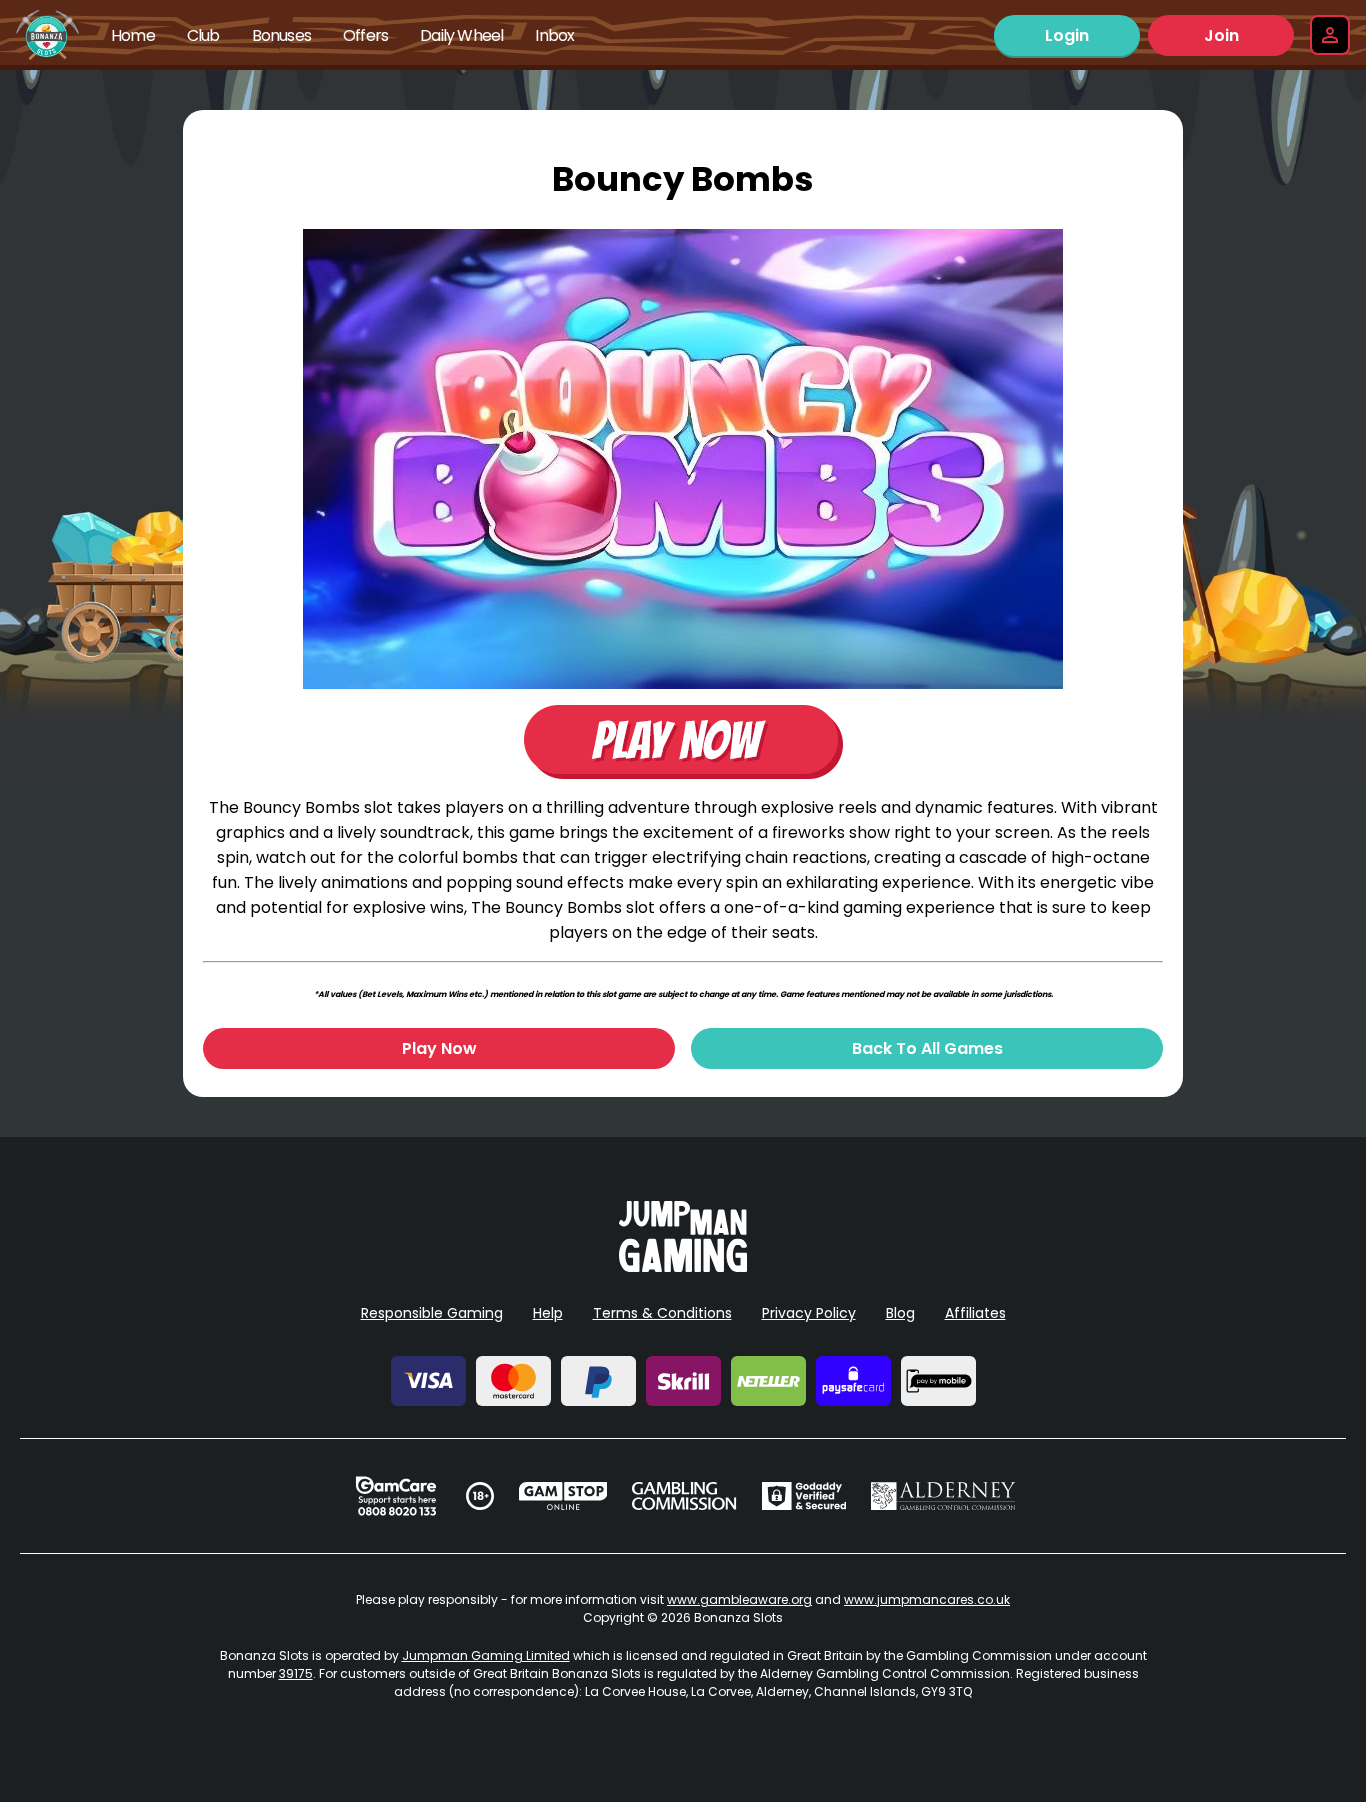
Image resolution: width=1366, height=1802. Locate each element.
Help (548, 1313)
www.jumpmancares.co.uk (927, 1599)
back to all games (927, 1048)
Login (1067, 35)
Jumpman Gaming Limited (486, 1655)
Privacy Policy (809, 1313)
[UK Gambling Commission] (684, 1496)
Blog (900, 1313)
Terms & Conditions (662, 1313)
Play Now (439, 1048)
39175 (296, 1673)
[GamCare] (396, 1496)
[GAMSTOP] (563, 1496)
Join (1221, 35)
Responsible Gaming (432, 1313)
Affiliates (975, 1313)
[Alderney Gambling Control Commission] (943, 1496)
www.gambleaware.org (739, 1599)
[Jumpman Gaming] (683, 1266)
